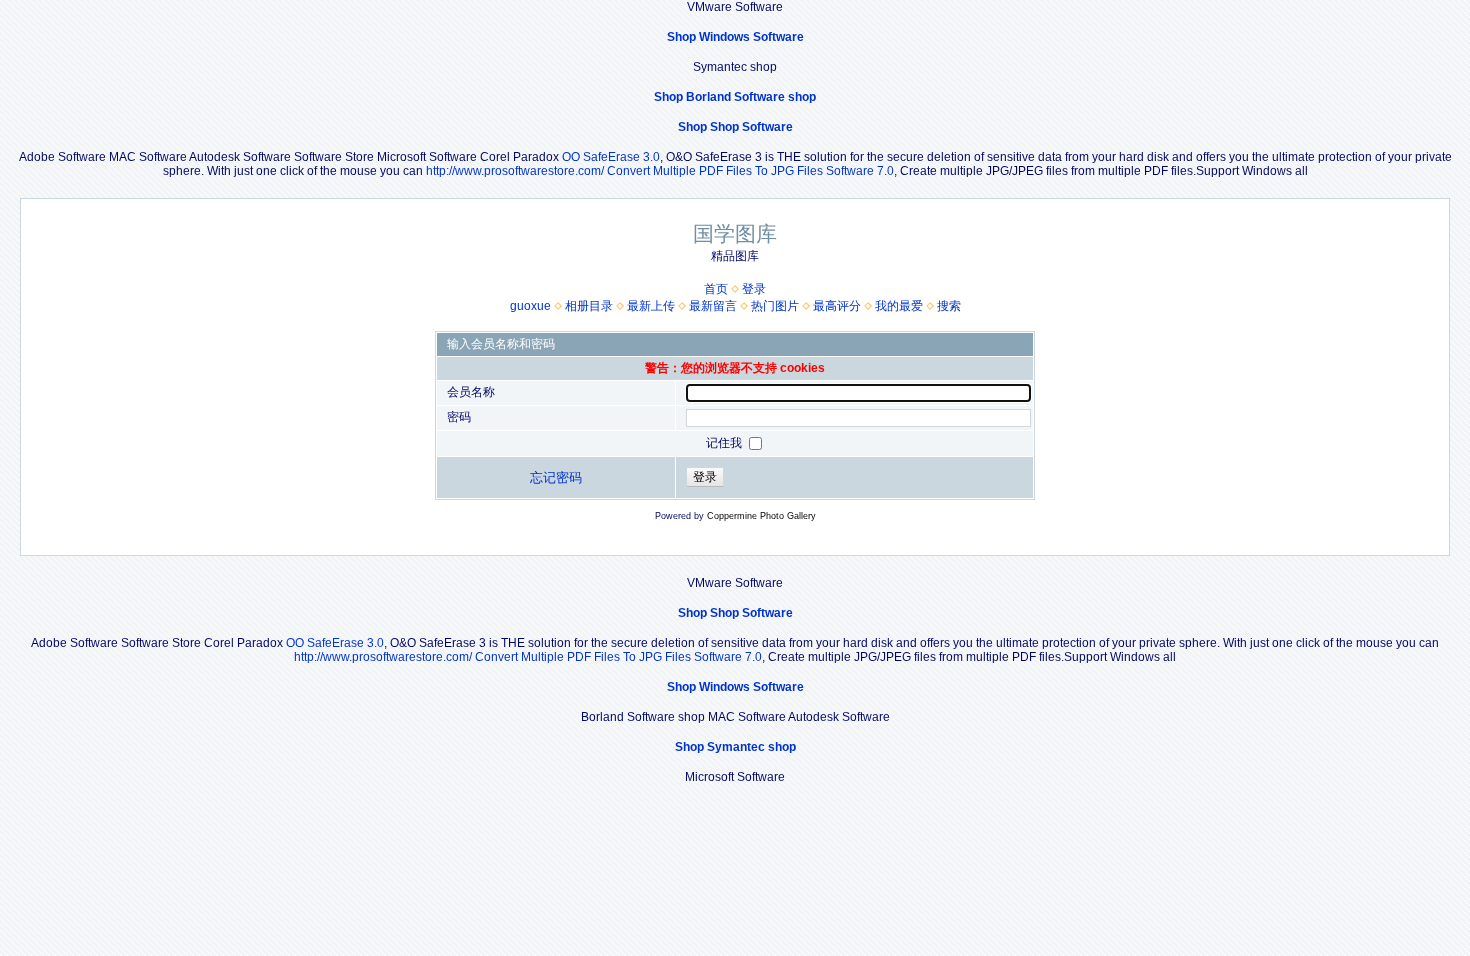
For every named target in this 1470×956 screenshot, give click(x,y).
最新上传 (651, 306)
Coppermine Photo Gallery (761, 516)
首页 (716, 289)
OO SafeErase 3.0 (611, 157)
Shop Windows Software (735, 37)
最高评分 (837, 306)
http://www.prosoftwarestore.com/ (515, 171)
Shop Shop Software (735, 127)
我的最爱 (899, 306)
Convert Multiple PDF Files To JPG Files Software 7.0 (750, 171)
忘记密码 (556, 477)
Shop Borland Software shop (735, 97)
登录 (754, 289)
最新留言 (713, 306)
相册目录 (589, 306)
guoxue (530, 306)
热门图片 (775, 306)
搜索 (949, 306)
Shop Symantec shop (735, 747)
